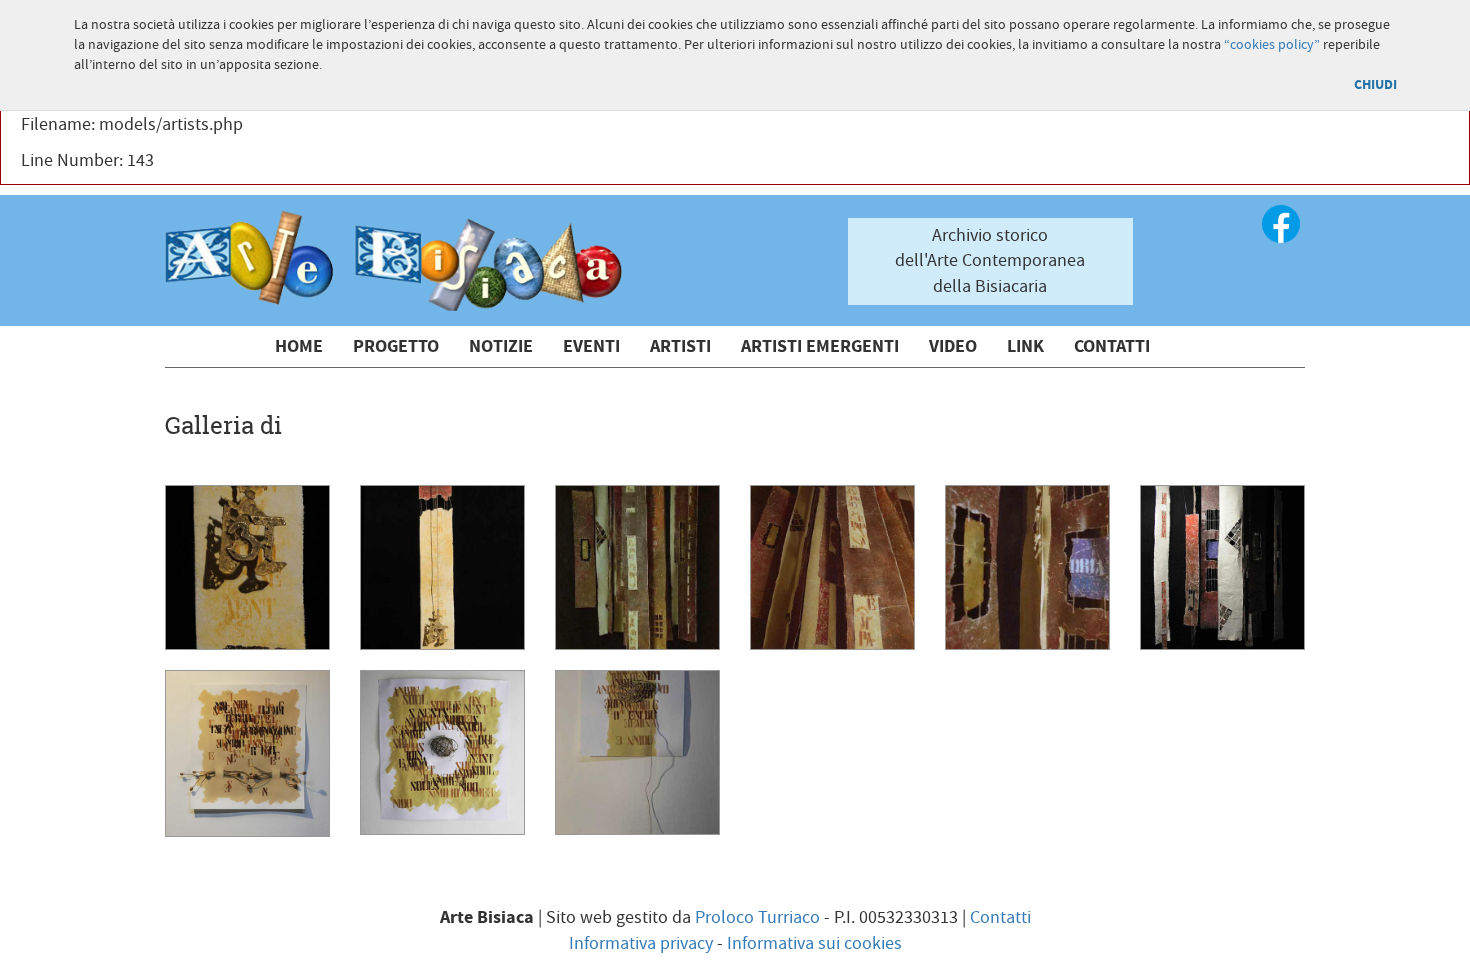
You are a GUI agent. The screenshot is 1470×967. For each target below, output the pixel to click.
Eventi (591, 346)
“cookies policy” (1272, 45)
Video (953, 346)
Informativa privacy (641, 943)
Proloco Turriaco (757, 917)
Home (299, 346)
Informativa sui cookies (814, 943)
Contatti (1112, 346)
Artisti (680, 346)
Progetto (396, 346)
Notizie (501, 346)
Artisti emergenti (820, 346)
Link (1025, 346)
